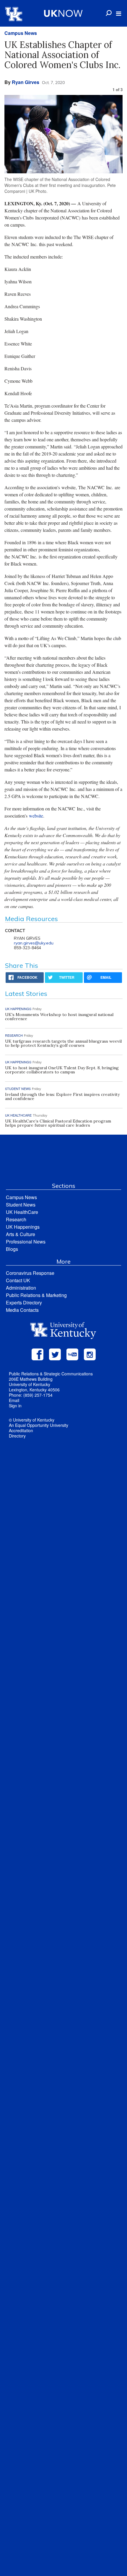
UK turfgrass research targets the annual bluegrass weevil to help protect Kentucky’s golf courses (63, 1043)
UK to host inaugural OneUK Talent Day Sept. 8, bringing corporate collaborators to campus (62, 1070)
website (36, 816)
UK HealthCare (22, 1212)
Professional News (26, 1242)
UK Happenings (23, 1227)
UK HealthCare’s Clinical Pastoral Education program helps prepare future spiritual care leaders (58, 1123)
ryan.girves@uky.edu (34, 943)
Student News (21, 1205)
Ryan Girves (26, 82)
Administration (21, 1288)
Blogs (12, 1249)
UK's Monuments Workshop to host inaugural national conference (59, 1017)
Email (14, 1400)
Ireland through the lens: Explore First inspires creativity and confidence (62, 1096)
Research (16, 1219)
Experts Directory (24, 1302)
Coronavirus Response (30, 1273)
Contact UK (18, 1280)
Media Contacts (22, 1310)
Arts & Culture (21, 1234)
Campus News (21, 33)
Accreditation (21, 1430)
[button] (119, 14)
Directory (17, 1436)
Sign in (15, 1406)
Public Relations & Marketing (36, 1295)
